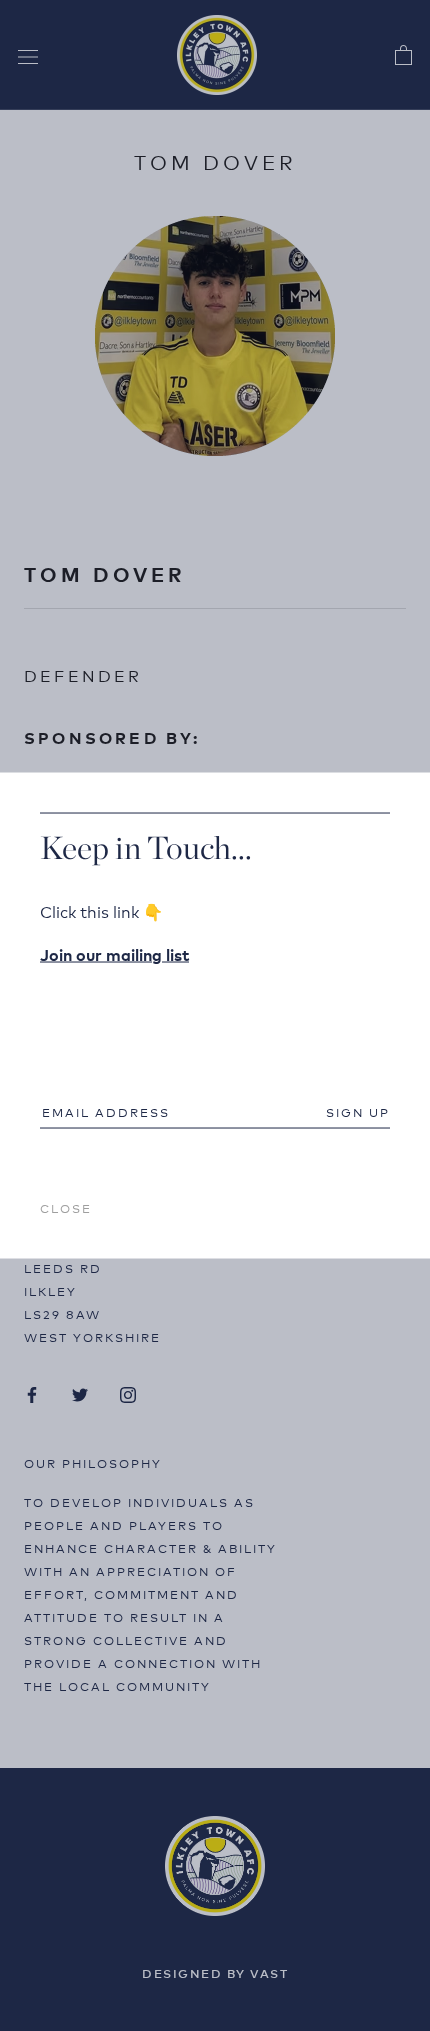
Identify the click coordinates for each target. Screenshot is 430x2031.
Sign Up (358, 1112)
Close (66, 1207)
